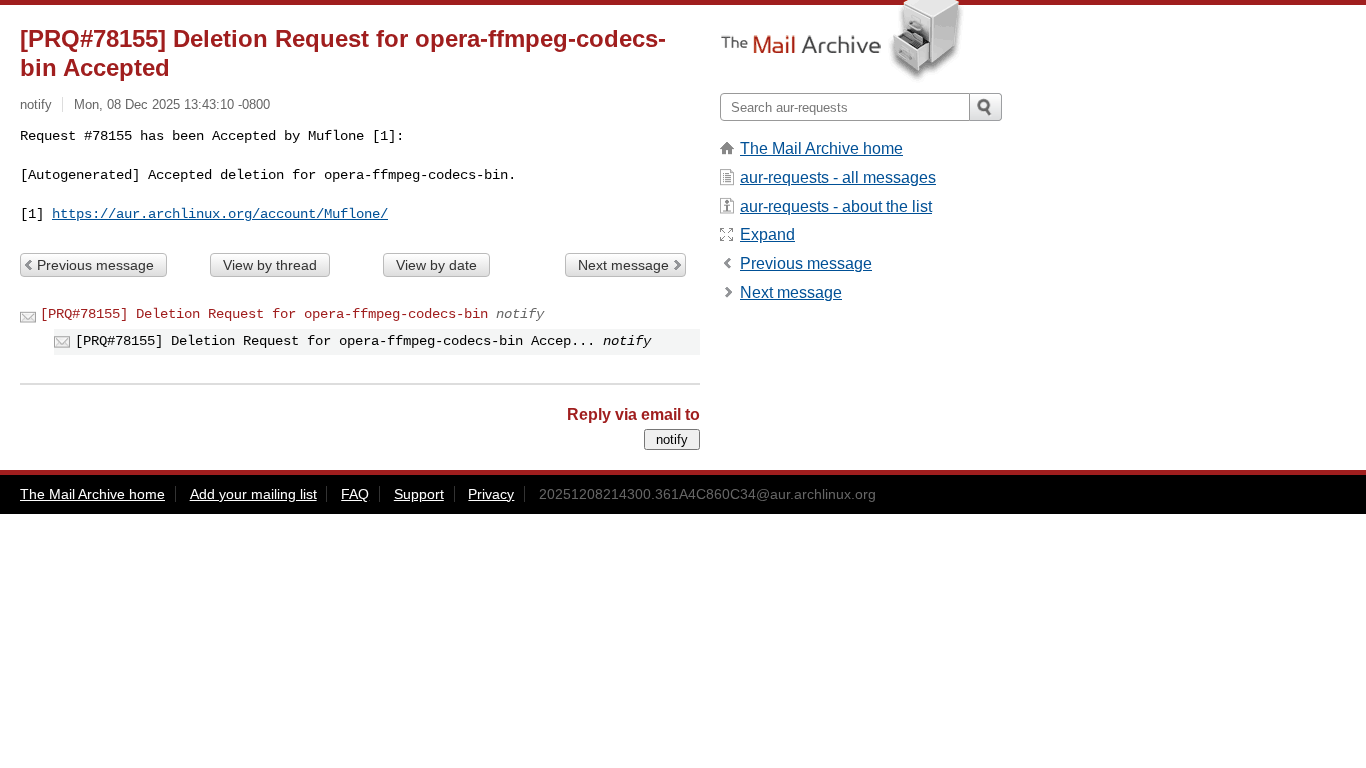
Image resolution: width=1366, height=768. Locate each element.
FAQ (355, 494)
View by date (436, 265)
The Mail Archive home (821, 148)
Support (419, 494)
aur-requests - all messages (838, 177)
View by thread (270, 265)
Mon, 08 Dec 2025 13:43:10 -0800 (172, 104)
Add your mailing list (253, 494)
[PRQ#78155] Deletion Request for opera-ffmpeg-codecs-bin (264, 314)
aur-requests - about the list (836, 206)
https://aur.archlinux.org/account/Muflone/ (220, 214)
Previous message (95, 265)
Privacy (491, 494)
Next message (623, 265)
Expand (767, 234)
